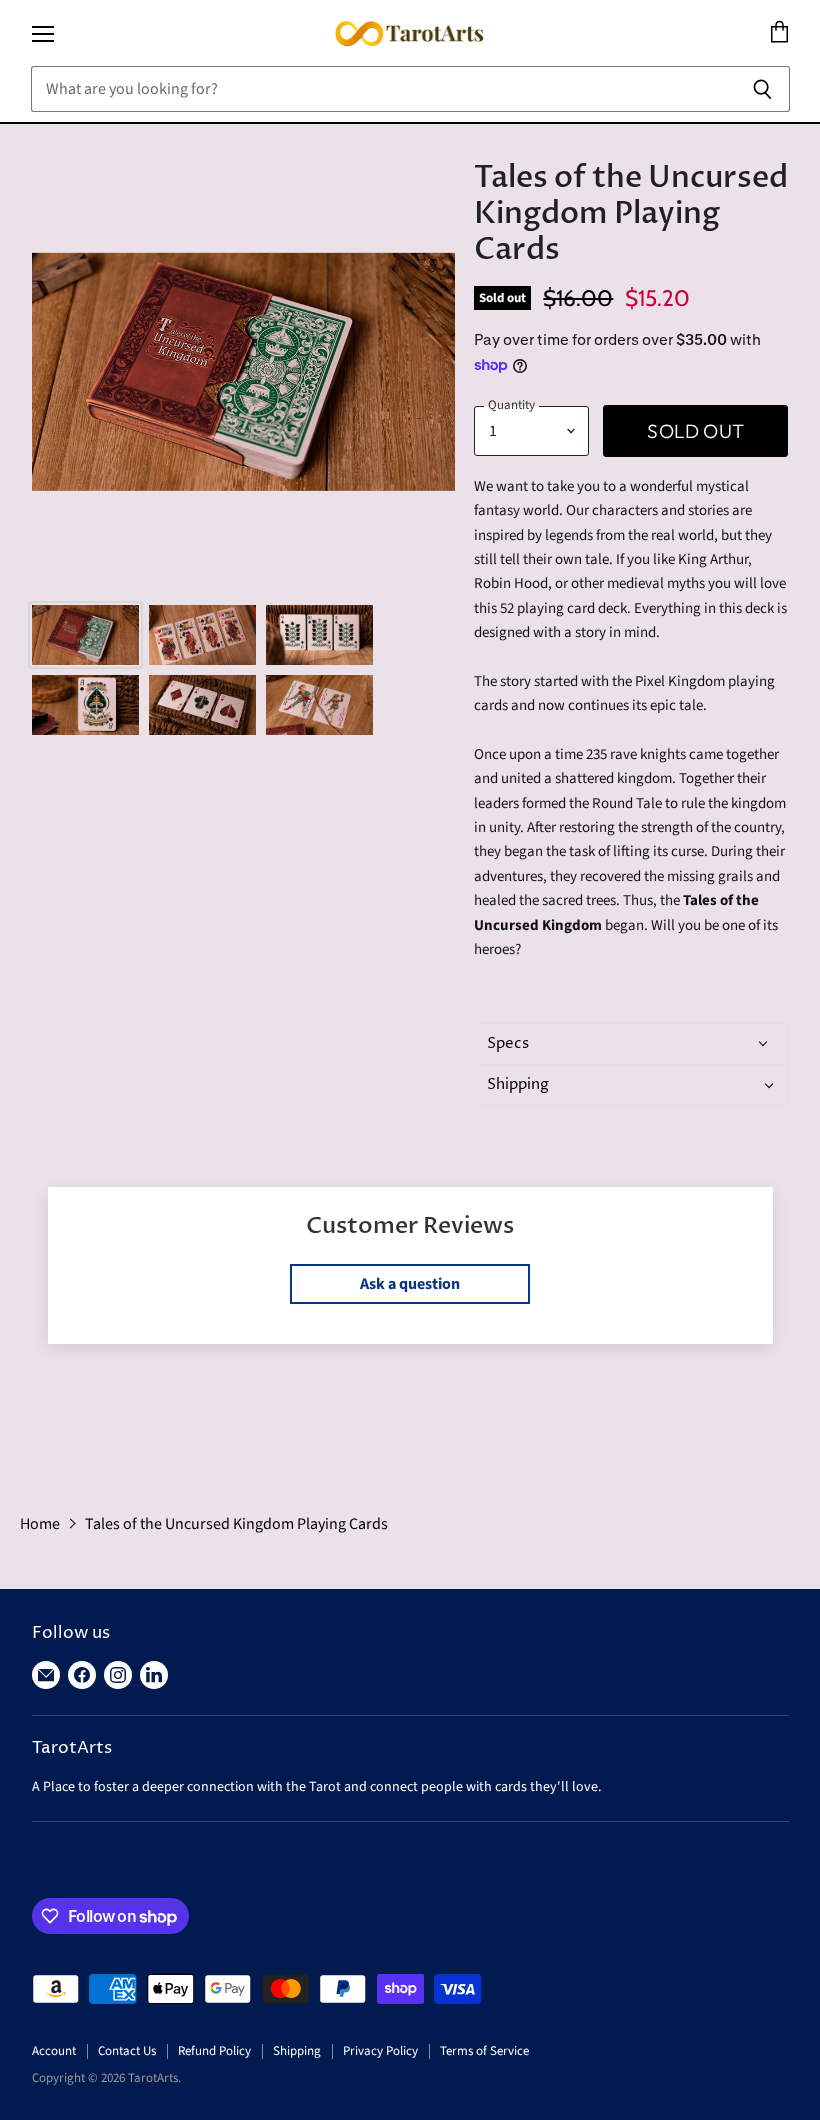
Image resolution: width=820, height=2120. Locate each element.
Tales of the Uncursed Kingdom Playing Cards (236, 1524)
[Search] (763, 89)
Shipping (297, 2051)
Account (54, 2051)
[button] (628, 1044)
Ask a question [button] (410, 1284)
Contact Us (127, 2051)
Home (40, 1524)
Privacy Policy (380, 2051)
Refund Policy (214, 2051)
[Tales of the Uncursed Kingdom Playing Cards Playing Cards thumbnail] (85, 635)
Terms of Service (484, 2051)
